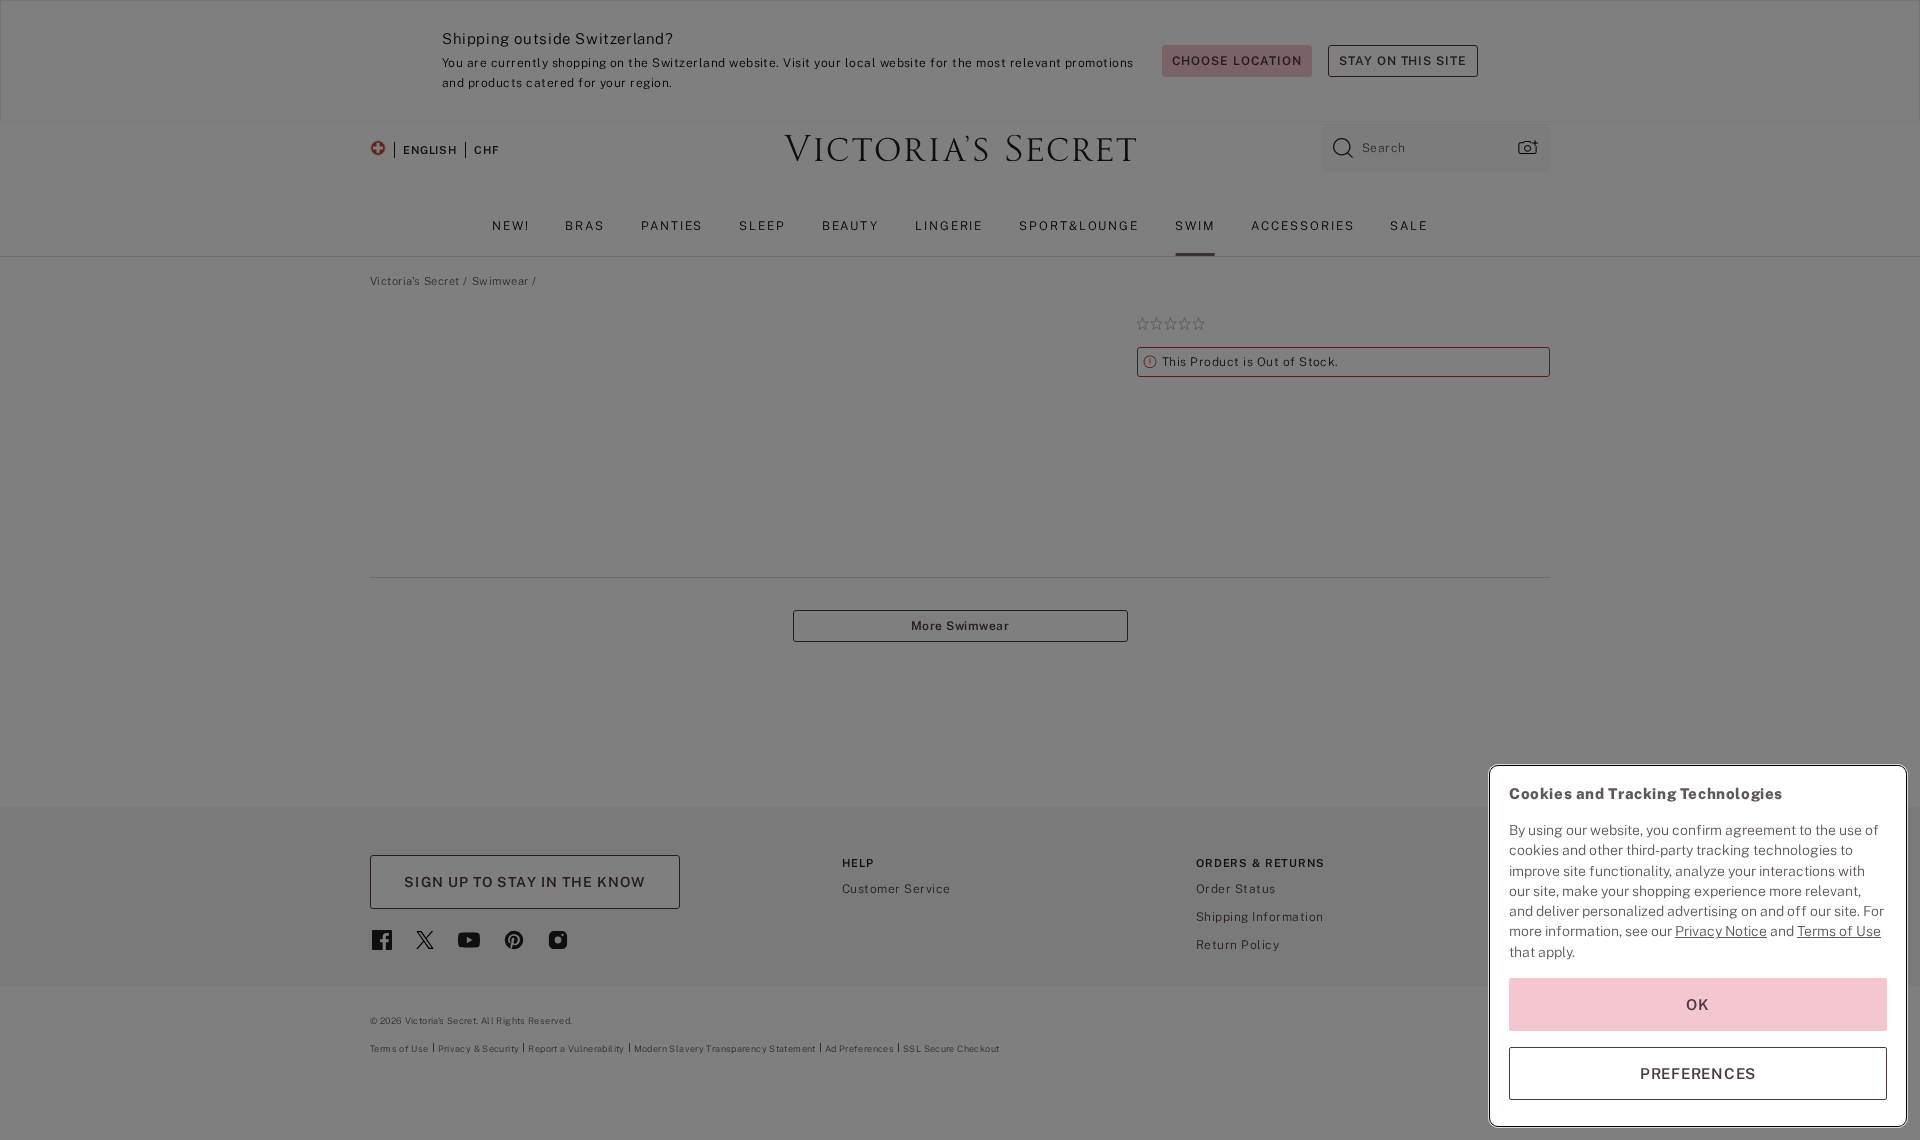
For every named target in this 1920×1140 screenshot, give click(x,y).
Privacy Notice (1721, 931)
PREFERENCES (1698, 1073)
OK (1698, 1004)
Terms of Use (1839, 931)
